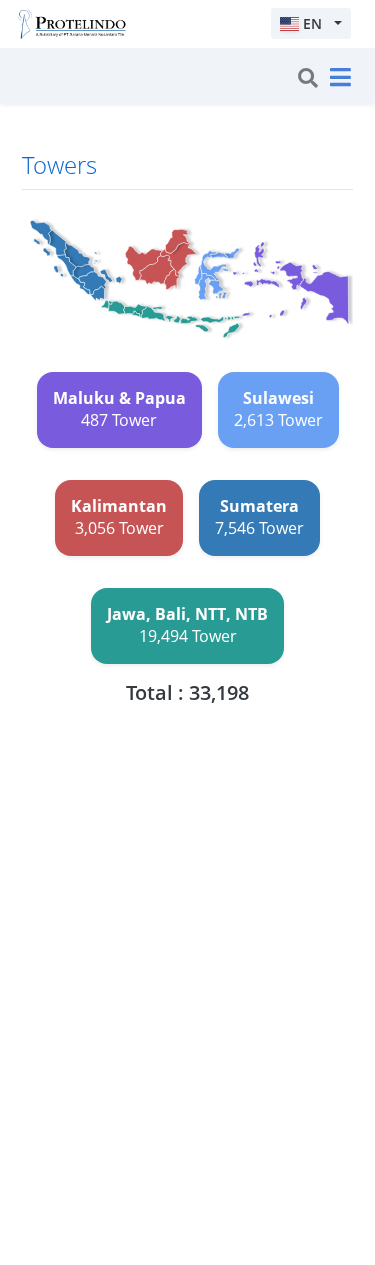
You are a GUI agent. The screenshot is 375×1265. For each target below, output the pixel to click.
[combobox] (311, 23)
